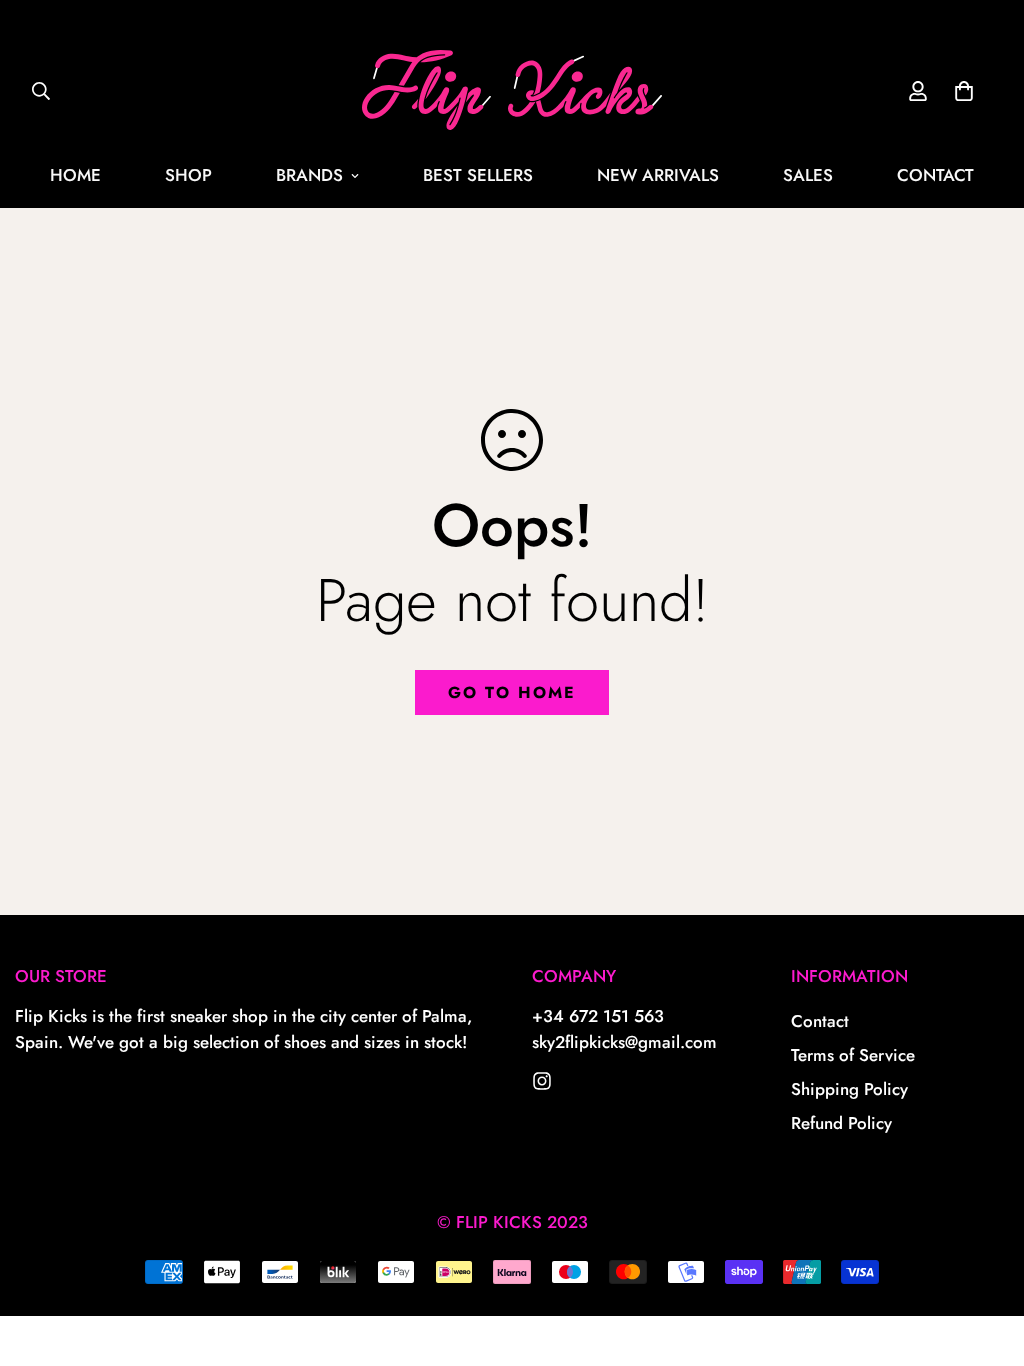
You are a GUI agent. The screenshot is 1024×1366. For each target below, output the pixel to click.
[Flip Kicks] (542, 1081)
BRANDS (309, 175)
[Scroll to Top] (985, 1257)
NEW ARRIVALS (658, 175)
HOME (75, 175)
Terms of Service (853, 1055)
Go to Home (512, 692)
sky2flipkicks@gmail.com (624, 1042)
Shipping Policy (849, 1089)
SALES (808, 175)
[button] (964, 91)
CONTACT (935, 175)
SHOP (188, 175)
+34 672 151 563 (598, 1016)
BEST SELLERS (478, 175)
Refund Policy (841, 1123)
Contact (820, 1021)
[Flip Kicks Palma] (512, 91)
